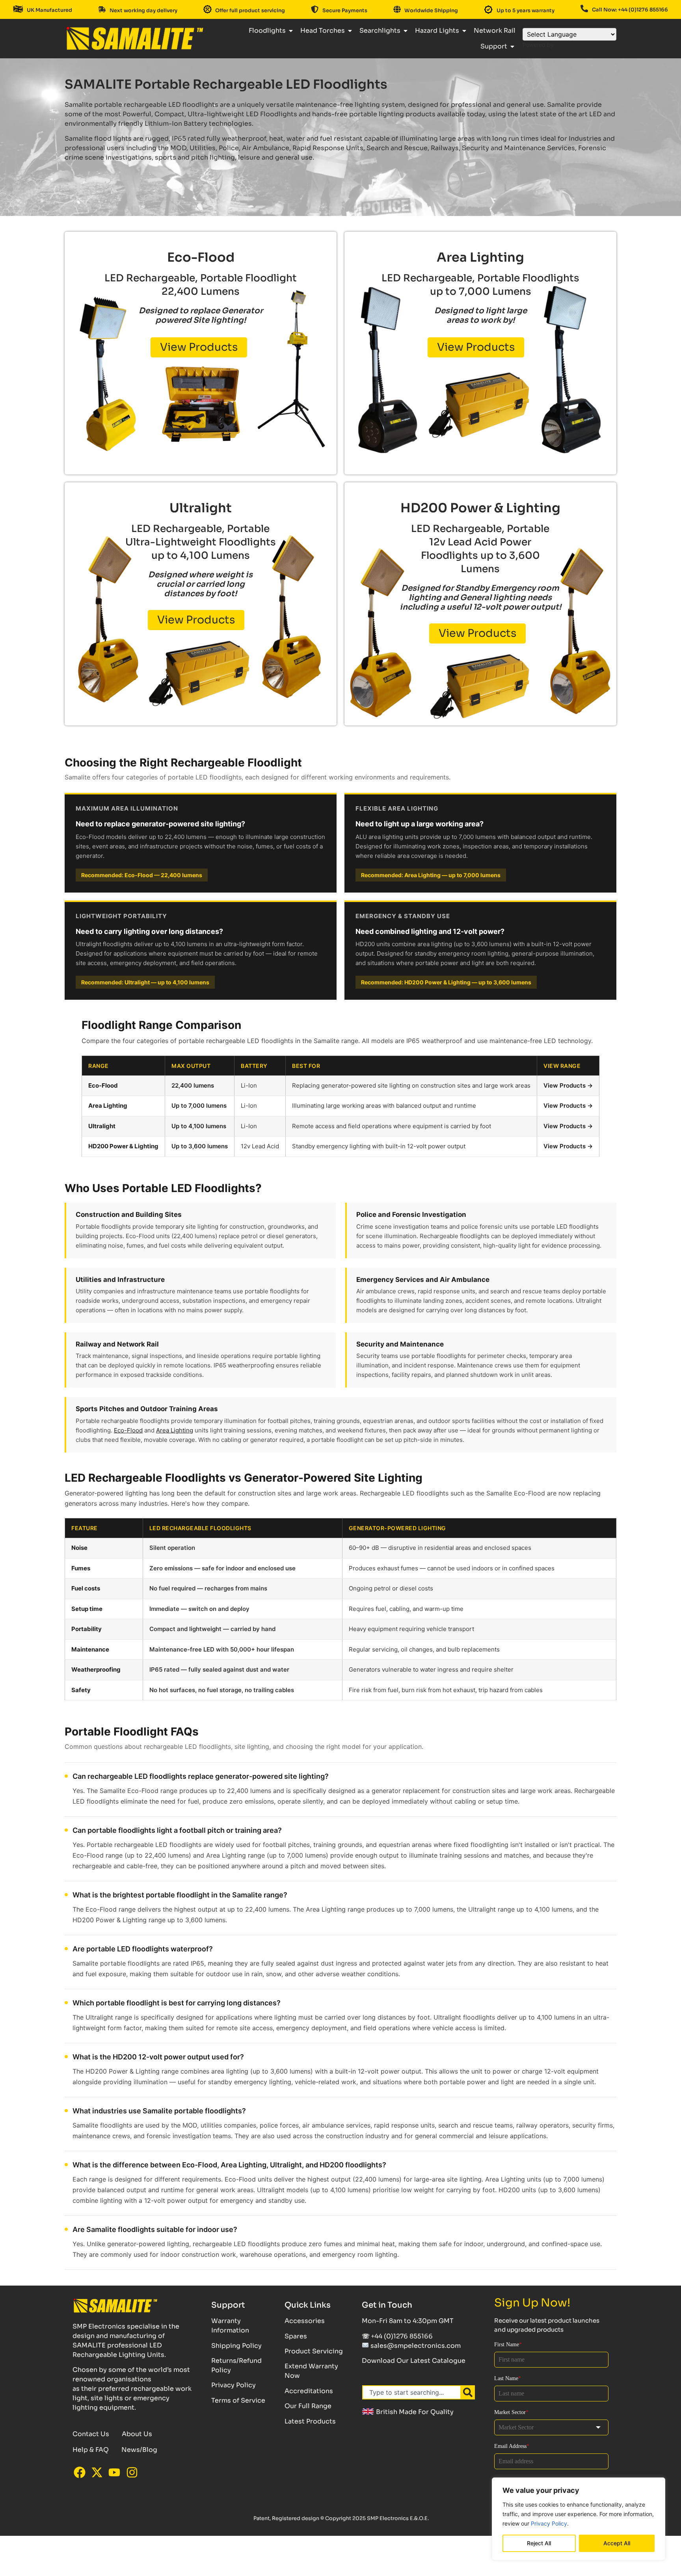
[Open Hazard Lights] (464, 31)
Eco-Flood (128, 1430)
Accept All (617, 2543)
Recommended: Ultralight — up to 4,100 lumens (145, 982)
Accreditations (309, 2391)
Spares (296, 2336)
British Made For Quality (414, 2412)
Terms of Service (238, 2400)
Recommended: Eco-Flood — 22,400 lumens (142, 875)
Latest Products (310, 2421)
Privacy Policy (549, 2523)
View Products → (568, 1085)
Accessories (305, 2321)
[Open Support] (512, 46)
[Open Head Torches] (350, 31)
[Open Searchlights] (406, 31)
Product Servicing (314, 2351)
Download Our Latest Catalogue (414, 2361)
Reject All (539, 2543)
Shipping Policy (236, 2346)
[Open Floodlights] (291, 31)
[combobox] (412, 2392)
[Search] (468, 2392)
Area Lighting (175, 1430)
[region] (579, 2519)
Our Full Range (308, 2406)
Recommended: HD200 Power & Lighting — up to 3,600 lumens (446, 982)
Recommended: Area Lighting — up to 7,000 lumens (431, 875)
